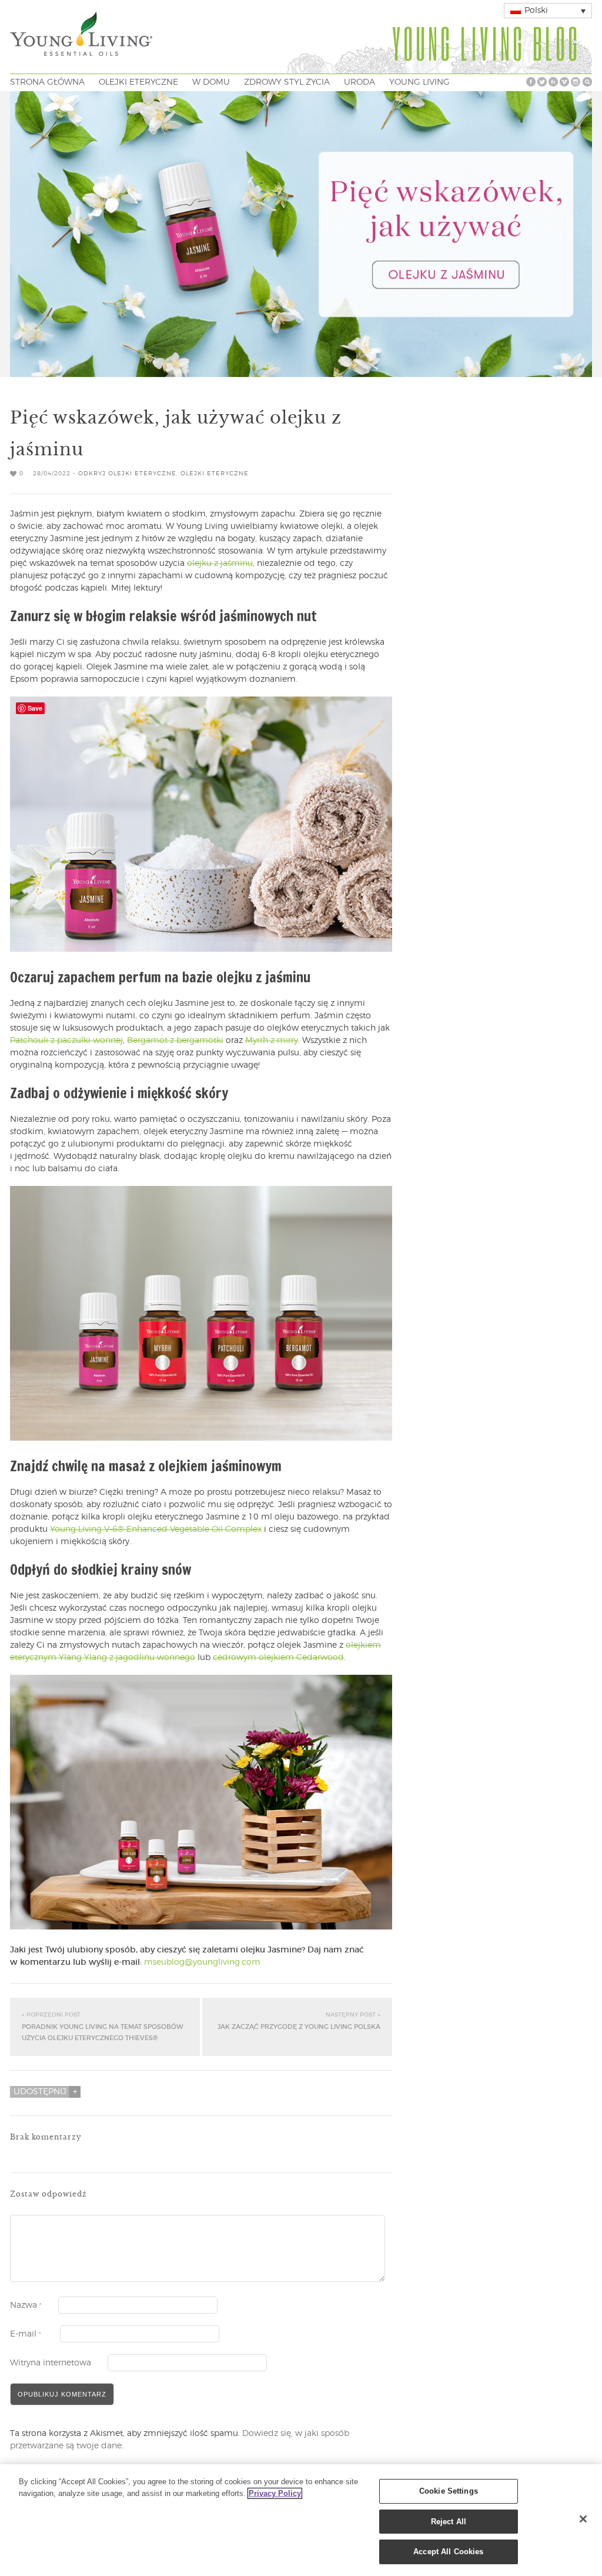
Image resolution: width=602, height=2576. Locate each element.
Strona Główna (47, 82)
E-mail (26, 2334)
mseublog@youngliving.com (202, 1962)
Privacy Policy (275, 2493)
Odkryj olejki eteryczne (127, 474)
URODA (359, 82)
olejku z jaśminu (220, 564)
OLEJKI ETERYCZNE (138, 82)
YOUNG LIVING (419, 82)
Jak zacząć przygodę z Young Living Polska (299, 2021)
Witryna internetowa (51, 2363)
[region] (301, 2520)
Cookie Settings (449, 2491)
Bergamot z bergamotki (175, 1041)
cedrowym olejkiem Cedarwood (278, 1658)
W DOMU (211, 82)
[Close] (583, 2519)
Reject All (449, 2522)
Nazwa (26, 2305)
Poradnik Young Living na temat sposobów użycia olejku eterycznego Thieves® (102, 2027)
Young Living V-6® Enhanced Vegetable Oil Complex (156, 1529)
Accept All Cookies (448, 2552)
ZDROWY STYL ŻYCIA (287, 82)
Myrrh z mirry (272, 1041)
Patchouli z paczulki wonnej (66, 1041)
